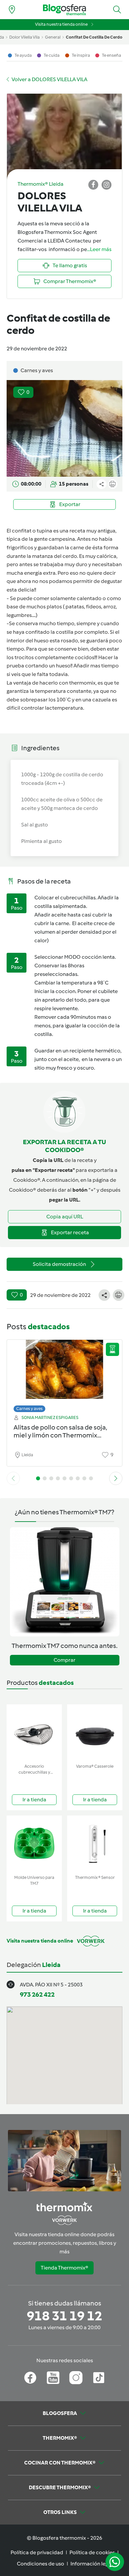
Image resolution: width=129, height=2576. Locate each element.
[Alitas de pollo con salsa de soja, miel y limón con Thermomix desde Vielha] (64, 1374)
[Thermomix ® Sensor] (95, 1844)
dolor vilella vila (24, 37)
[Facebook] (30, 2378)
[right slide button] (116, 1478)
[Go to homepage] (64, 10)
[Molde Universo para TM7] (34, 1844)
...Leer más (99, 249)
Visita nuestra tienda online (61, 24)
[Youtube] (53, 2378)
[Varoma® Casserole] (95, 1733)
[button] (117, 10)
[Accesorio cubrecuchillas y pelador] (34, 1733)
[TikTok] (99, 2378)
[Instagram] (76, 2378)
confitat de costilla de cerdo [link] (94, 37)
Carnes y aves (29, 1409)
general (53, 37)
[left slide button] (13, 1478)
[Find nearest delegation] (12, 10)
